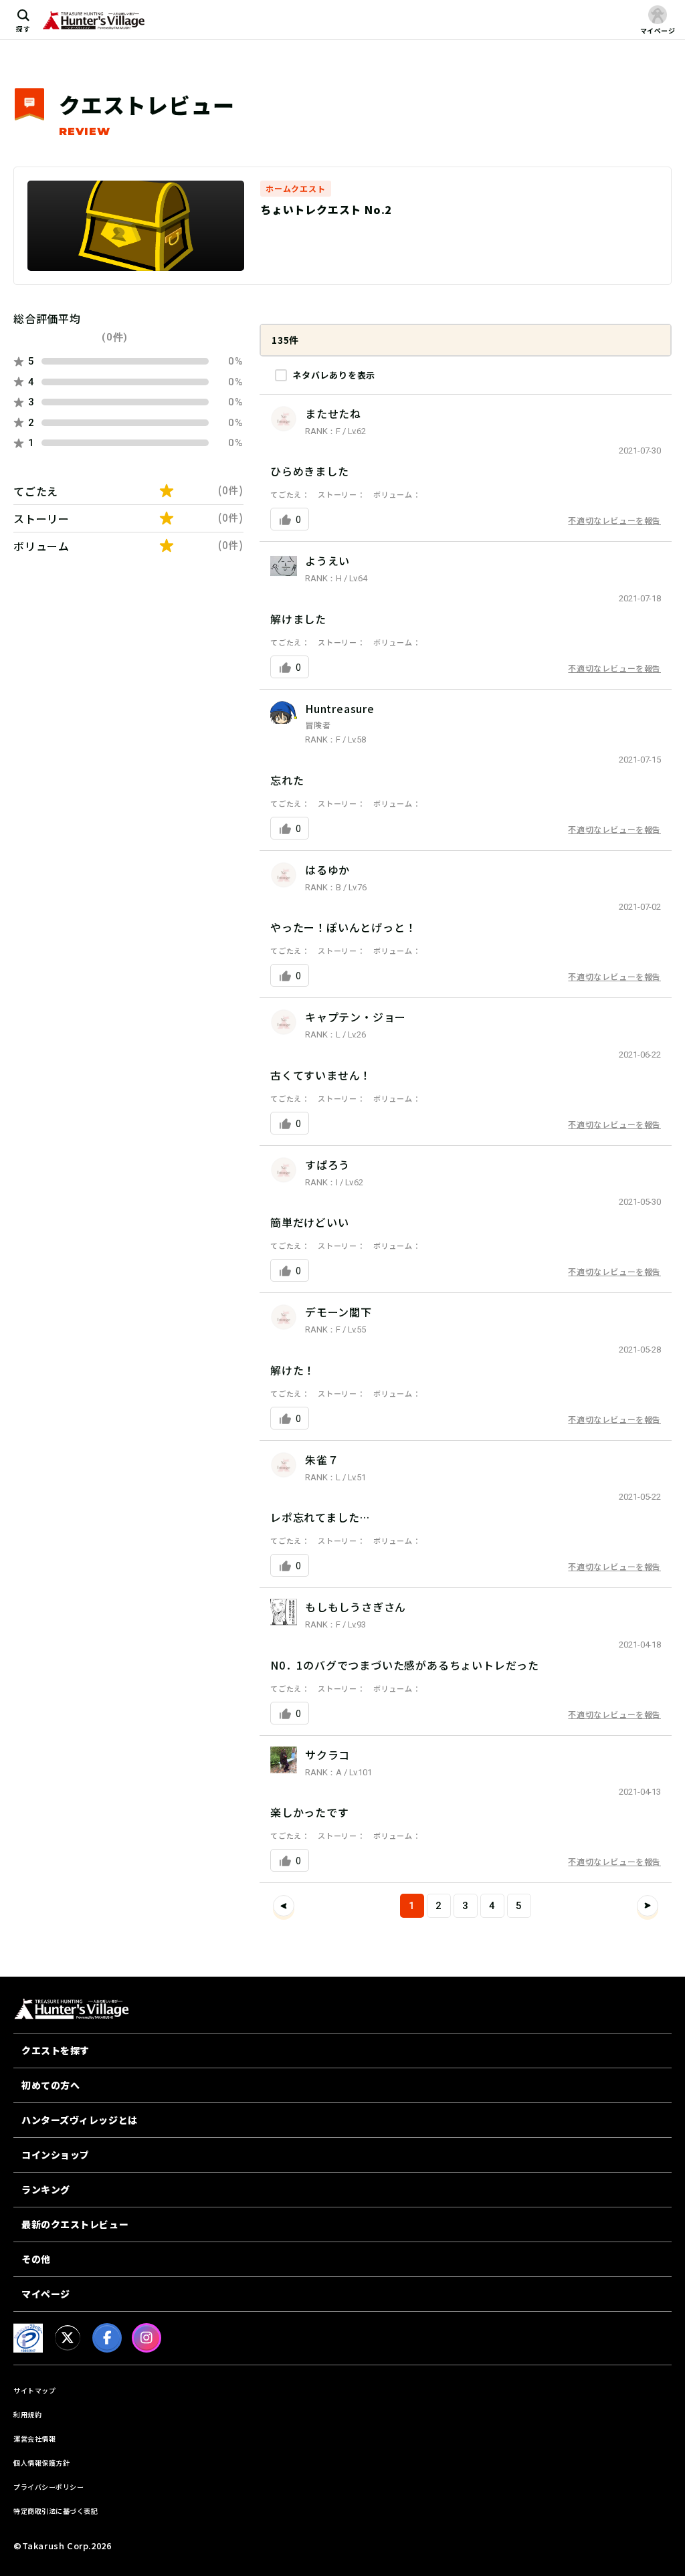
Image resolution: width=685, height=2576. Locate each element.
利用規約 (27, 2414)
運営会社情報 (34, 2439)
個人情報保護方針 (41, 2463)
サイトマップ (34, 2390)
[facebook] (107, 2338)
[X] (68, 2338)
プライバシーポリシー (48, 2487)
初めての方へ (51, 2085)
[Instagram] (146, 2338)
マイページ (46, 2294)
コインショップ (56, 2155)
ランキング (46, 2189)
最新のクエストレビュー (75, 2224)
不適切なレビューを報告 (614, 520)
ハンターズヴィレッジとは (80, 2120)
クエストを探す (56, 2050)
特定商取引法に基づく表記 (56, 2511)
